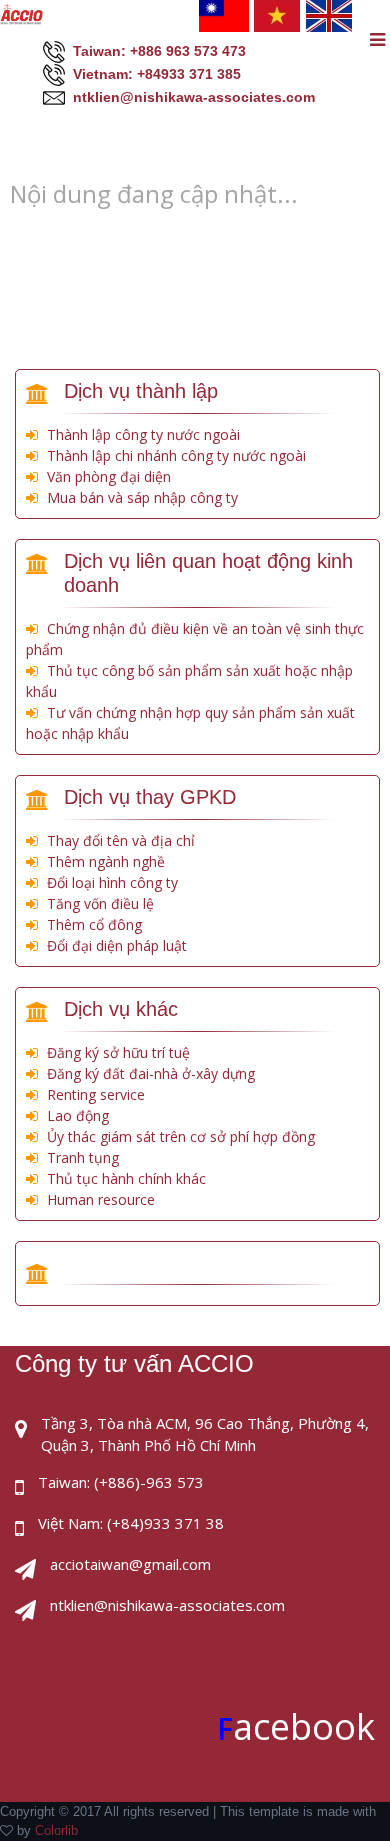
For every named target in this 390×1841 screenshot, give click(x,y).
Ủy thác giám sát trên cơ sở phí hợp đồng (181, 1136)
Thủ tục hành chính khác (126, 1178)
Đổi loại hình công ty (112, 882)
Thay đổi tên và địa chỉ (121, 840)
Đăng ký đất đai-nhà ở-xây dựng (151, 1073)
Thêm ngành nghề (106, 861)
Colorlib (56, 1830)
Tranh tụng (83, 1157)
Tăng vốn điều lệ (100, 903)
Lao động (78, 1115)
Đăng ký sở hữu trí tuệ (118, 1052)
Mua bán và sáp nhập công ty (142, 497)
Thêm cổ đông (94, 924)
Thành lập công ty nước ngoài (143, 434)
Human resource (101, 1199)
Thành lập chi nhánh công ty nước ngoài (176, 455)
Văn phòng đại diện (109, 476)
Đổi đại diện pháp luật (117, 945)
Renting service (96, 1094)
